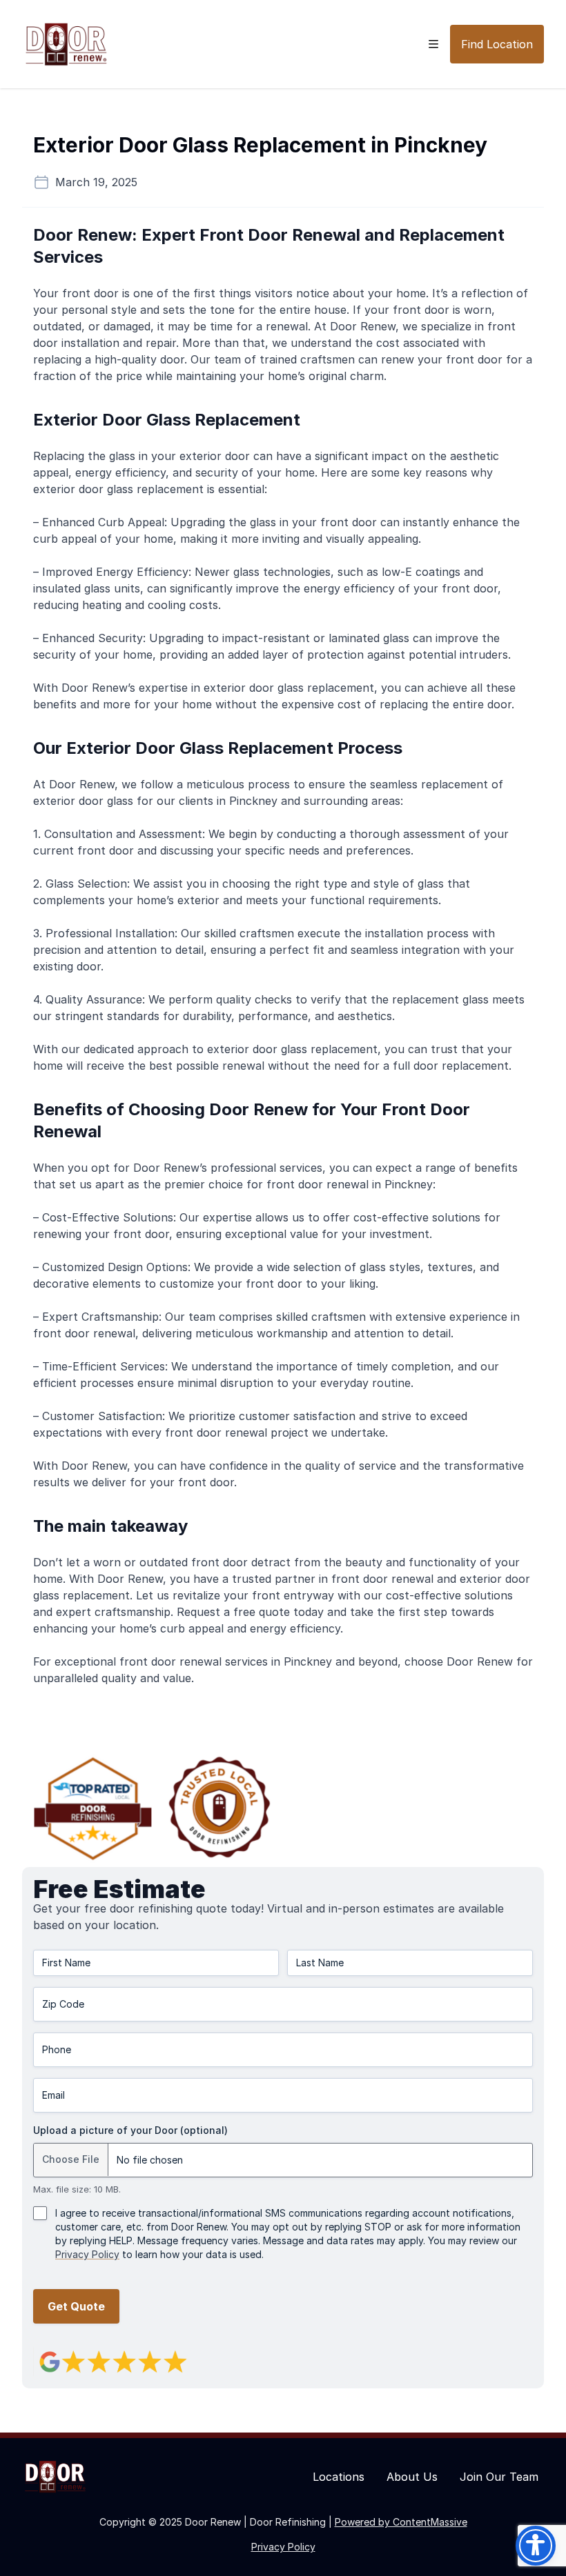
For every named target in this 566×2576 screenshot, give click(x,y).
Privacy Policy (87, 2254)
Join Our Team (499, 2477)
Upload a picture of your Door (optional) (130, 2130)
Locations (339, 2477)
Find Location (497, 44)
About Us (412, 2477)
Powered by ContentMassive (401, 2522)
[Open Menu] (433, 44)
